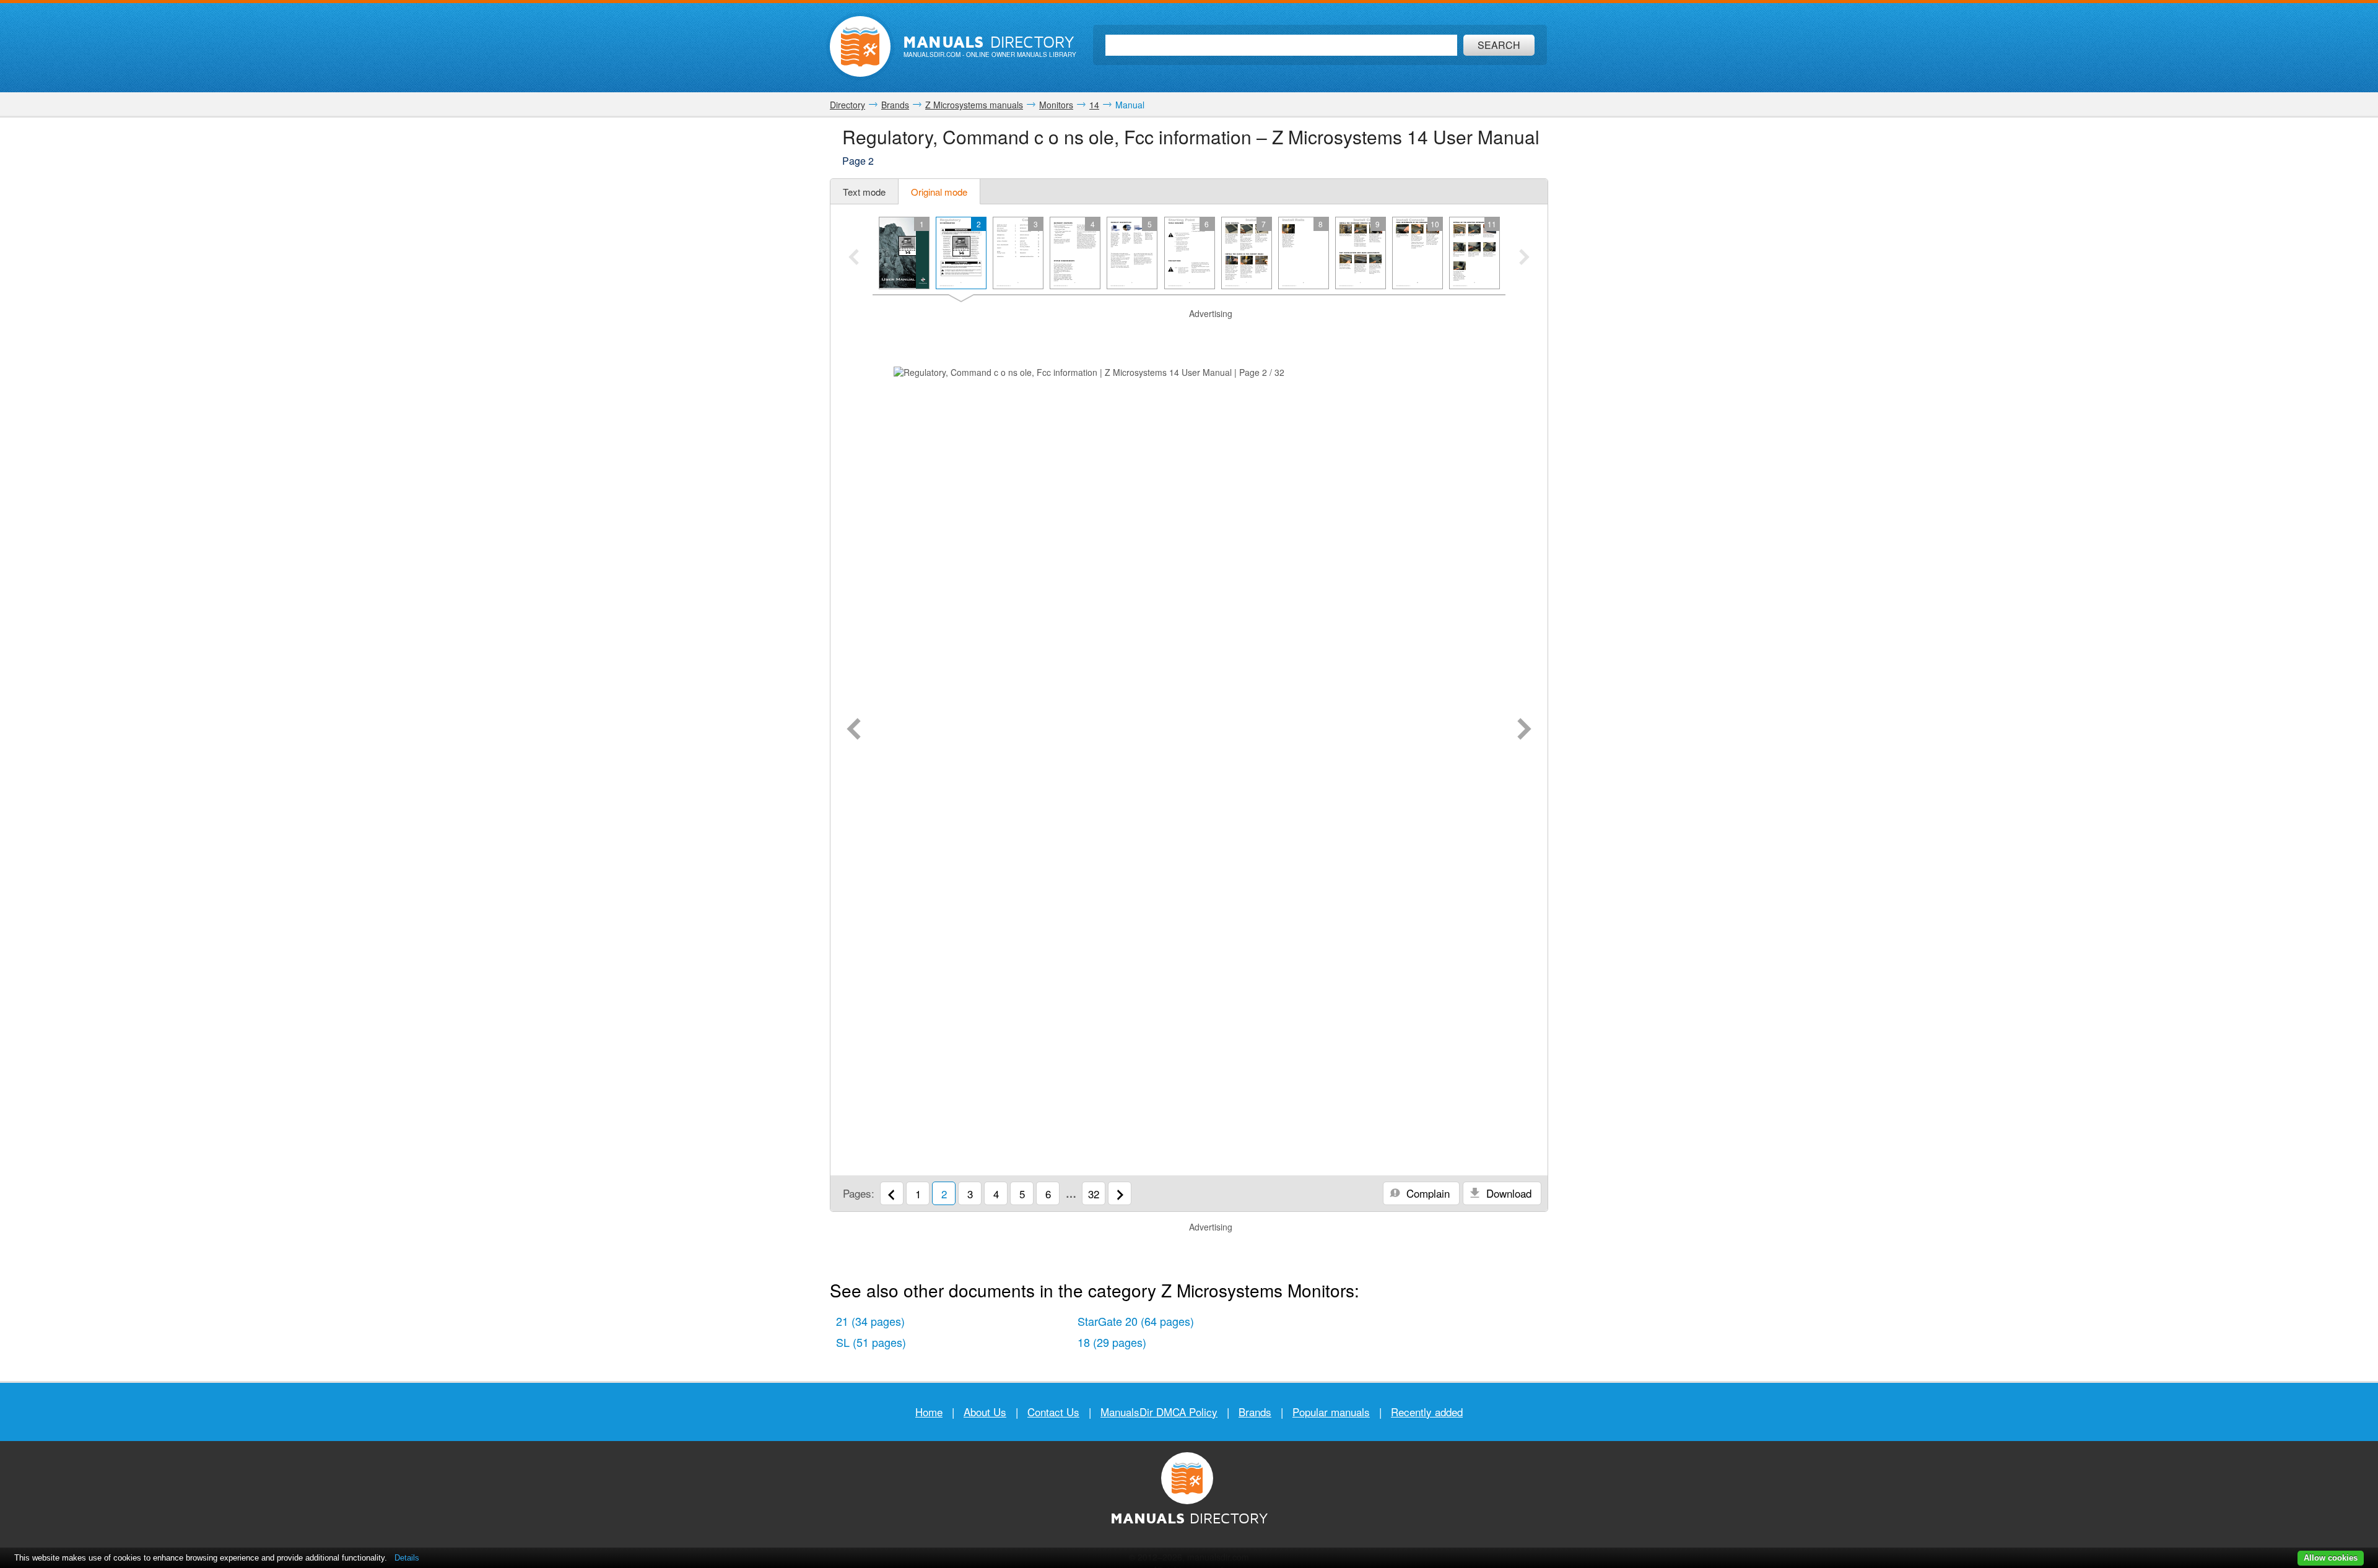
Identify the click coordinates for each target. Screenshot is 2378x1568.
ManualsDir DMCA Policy (1159, 1412)
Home (929, 1412)
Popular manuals (1331, 1412)
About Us (985, 1412)
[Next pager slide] (1524, 258)
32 (1094, 1194)
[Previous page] (854, 730)
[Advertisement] (1189, 336)
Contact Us (1053, 1412)
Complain (1426, 1193)
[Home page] (860, 46)
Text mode (864, 192)
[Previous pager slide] (854, 258)
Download (1507, 1193)
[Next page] (1524, 730)
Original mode (939, 192)
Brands (1255, 1412)
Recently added (1427, 1412)
